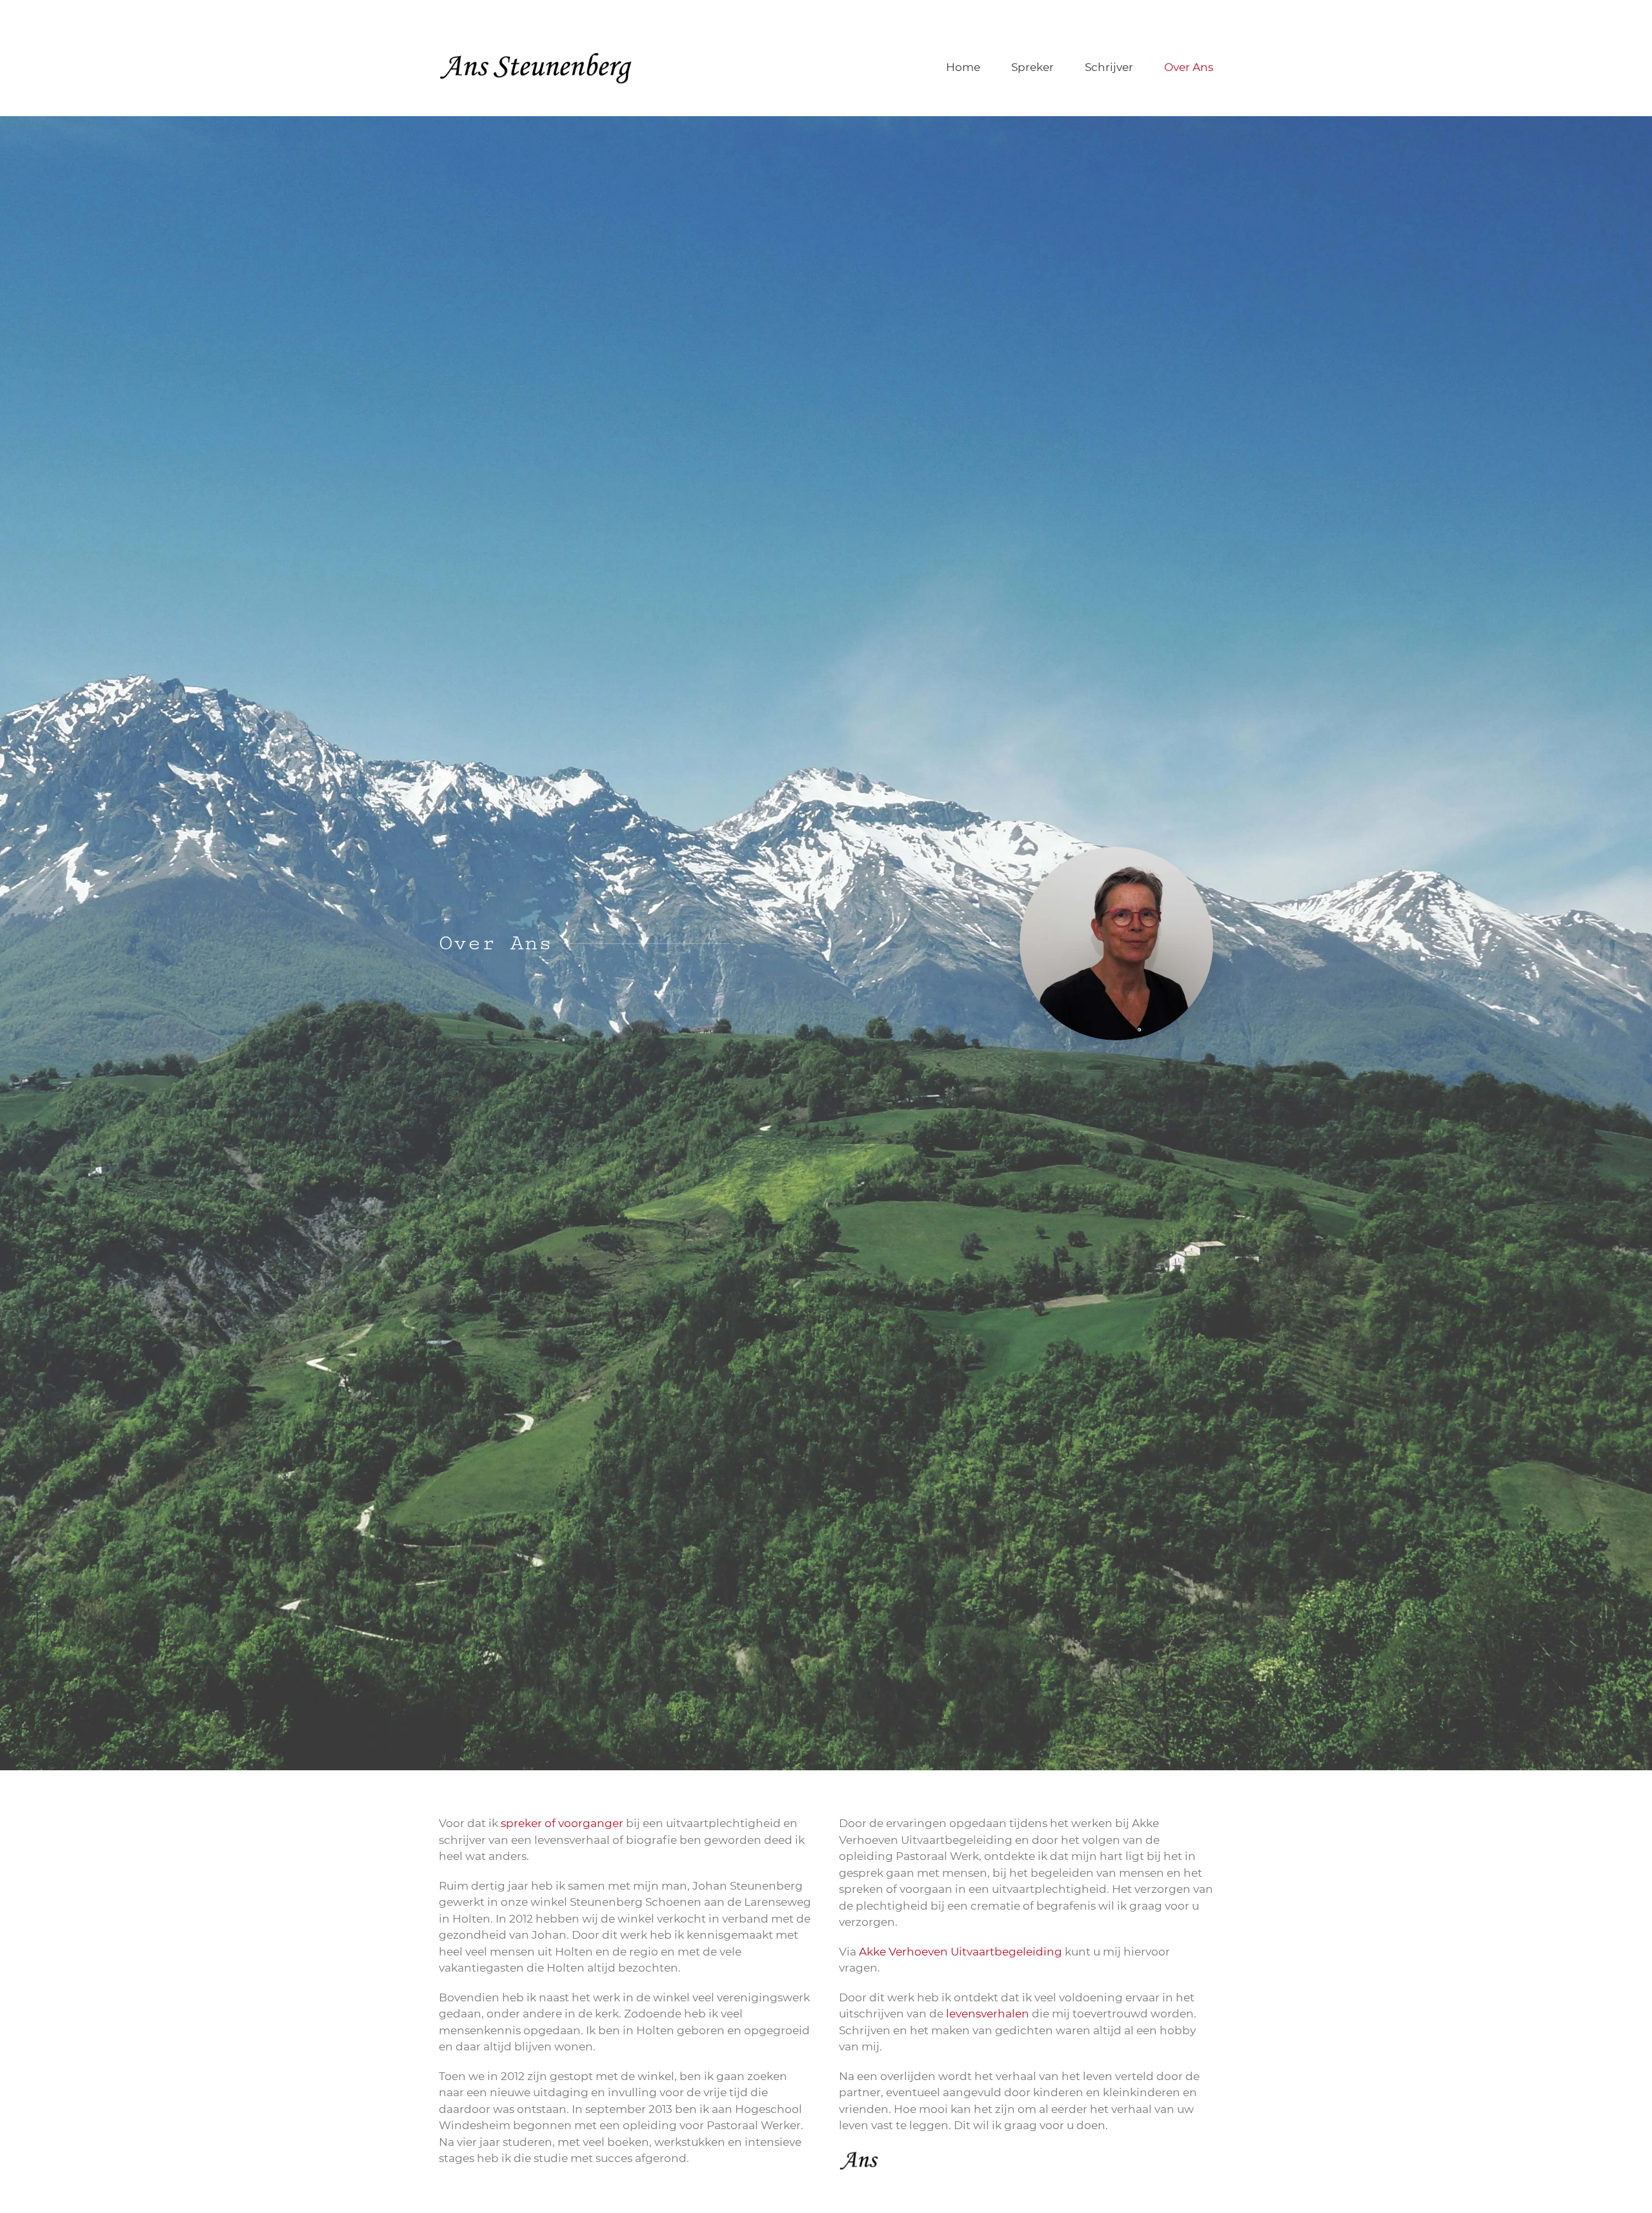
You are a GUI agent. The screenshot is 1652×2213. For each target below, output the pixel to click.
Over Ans (1189, 67)
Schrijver (1109, 67)
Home (963, 67)
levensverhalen (988, 2014)
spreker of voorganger (562, 1823)
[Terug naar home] (538, 68)
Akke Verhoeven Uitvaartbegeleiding (961, 1952)
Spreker (1032, 67)
